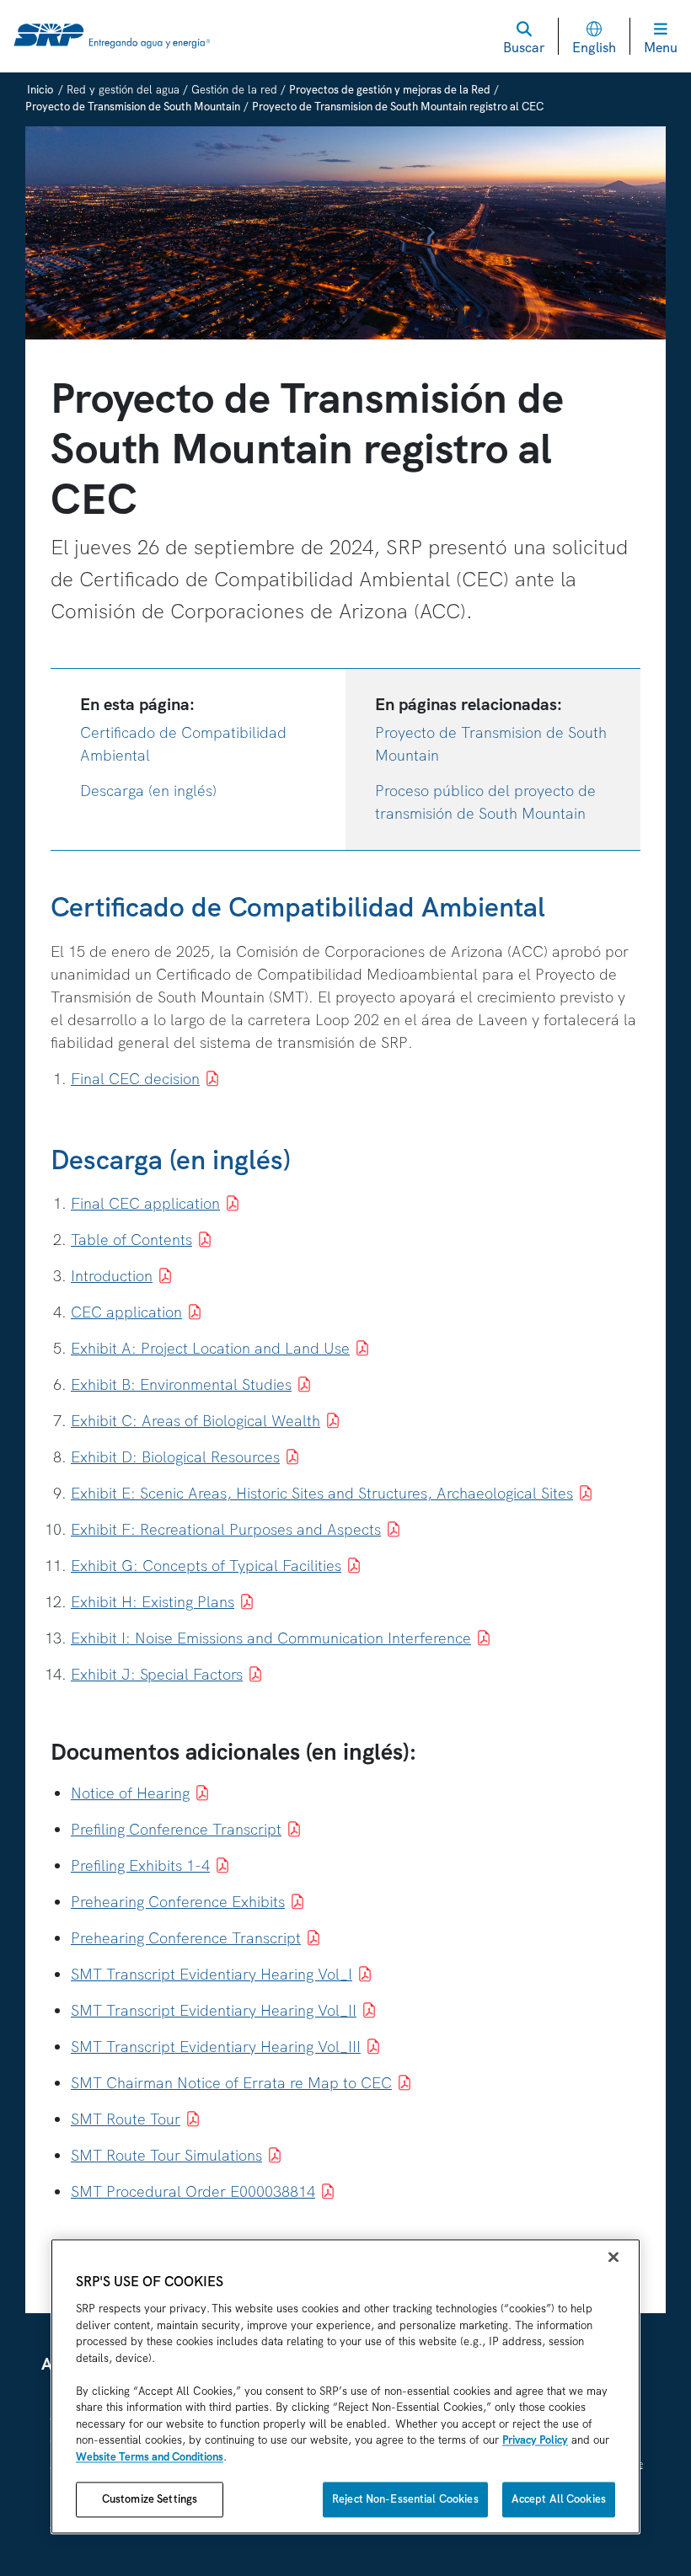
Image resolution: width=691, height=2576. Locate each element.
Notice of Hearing (130, 1793)
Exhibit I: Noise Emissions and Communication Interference (271, 1638)
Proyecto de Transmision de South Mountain (133, 107)
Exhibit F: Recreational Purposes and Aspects (226, 1529)
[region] (345, 2387)
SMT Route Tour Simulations (166, 2155)
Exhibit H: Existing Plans (153, 1602)
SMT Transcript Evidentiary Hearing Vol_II (214, 2010)
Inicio (40, 90)
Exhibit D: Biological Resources (175, 1457)
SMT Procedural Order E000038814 (193, 2191)
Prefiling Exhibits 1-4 (140, 1865)
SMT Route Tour (126, 2119)
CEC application (126, 1312)
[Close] (613, 2258)
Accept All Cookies (559, 2500)
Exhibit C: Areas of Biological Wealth (196, 1421)
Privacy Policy (535, 2441)
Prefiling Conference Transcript (176, 1829)
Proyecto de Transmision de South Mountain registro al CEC (398, 107)
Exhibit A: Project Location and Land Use (210, 1348)
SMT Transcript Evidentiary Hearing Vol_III (216, 2047)
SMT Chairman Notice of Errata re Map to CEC (231, 2083)
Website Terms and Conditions (150, 2457)
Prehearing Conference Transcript (186, 1938)
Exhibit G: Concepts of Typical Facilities (206, 1566)
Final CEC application (145, 1203)
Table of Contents (131, 1240)
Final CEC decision (135, 1079)
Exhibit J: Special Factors (157, 1674)
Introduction (112, 1276)
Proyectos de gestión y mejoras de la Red (390, 90)
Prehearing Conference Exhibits (178, 1902)
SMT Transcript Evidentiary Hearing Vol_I (212, 1974)
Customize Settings (150, 2500)
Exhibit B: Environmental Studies (181, 1384)
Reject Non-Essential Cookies (405, 2500)
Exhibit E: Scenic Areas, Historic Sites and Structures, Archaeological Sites (322, 1493)
